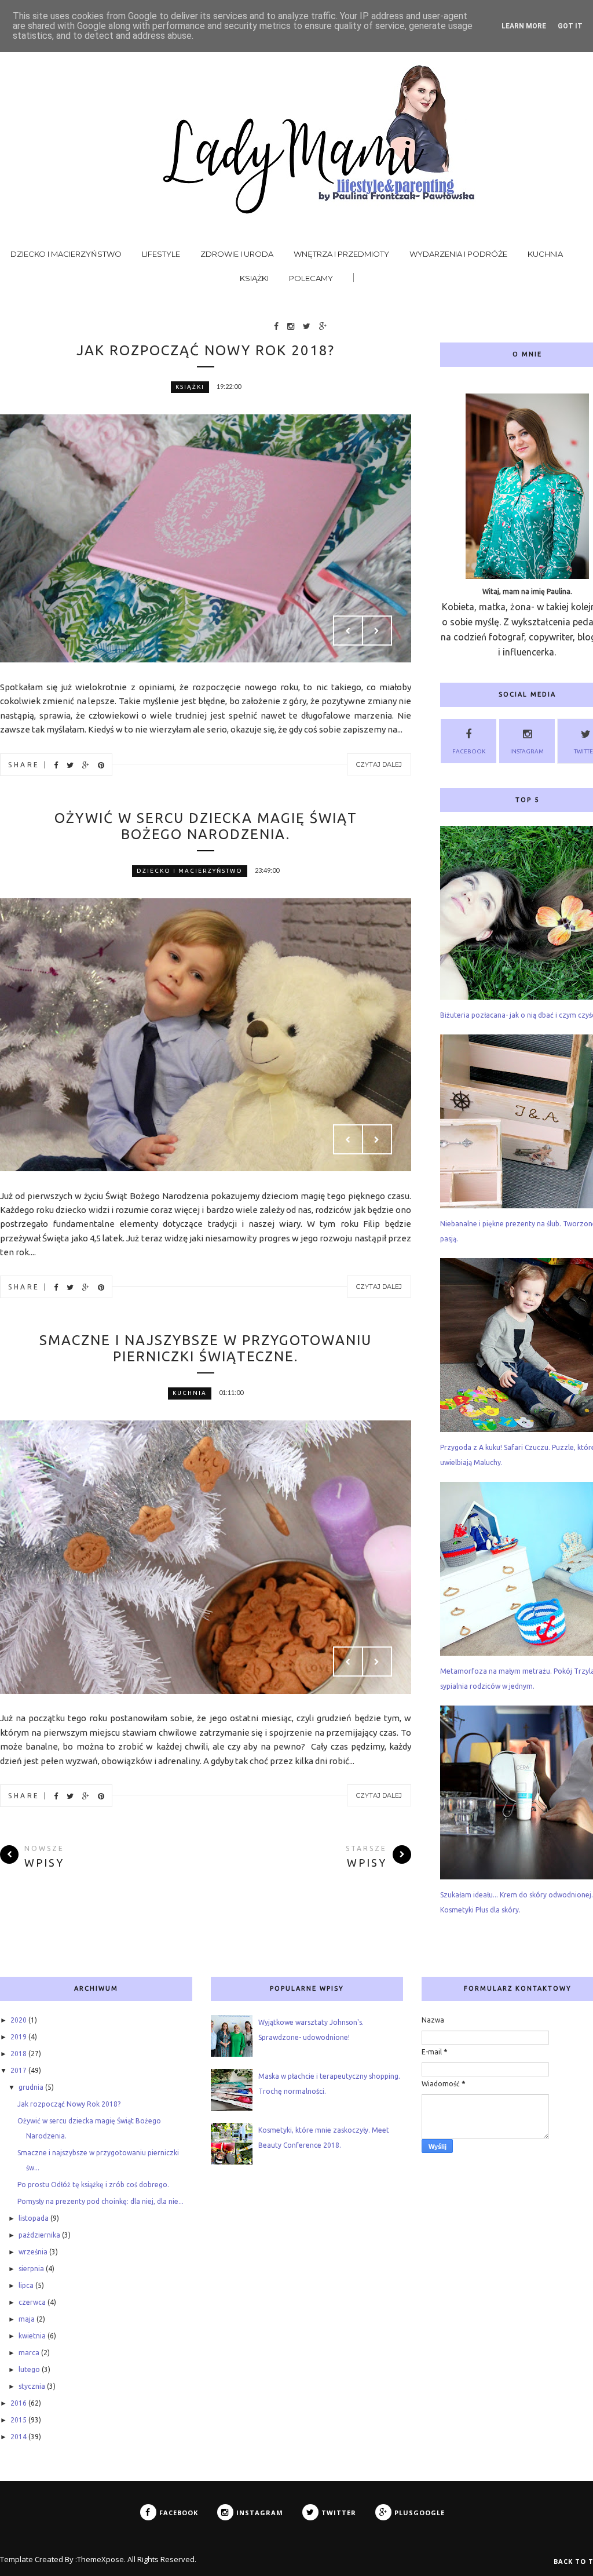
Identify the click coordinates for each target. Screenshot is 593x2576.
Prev (348, 631)
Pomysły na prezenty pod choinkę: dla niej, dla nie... (100, 2201)
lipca (26, 2285)
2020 (19, 2020)
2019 (19, 2037)
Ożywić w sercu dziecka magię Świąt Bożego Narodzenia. (206, 826)
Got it (570, 26)
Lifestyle (161, 254)
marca (29, 2353)
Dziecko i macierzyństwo (66, 254)
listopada (34, 2218)
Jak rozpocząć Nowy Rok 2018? (206, 350)
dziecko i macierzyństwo (190, 871)
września (33, 2252)
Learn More (524, 26)
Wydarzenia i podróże (458, 254)
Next (377, 631)
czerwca (32, 2302)
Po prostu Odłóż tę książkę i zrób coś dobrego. (93, 2185)
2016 (19, 2403)
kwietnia (32, 2336)
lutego (29, 2369)
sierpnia (31, 2269)
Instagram (527, 751)
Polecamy (311, 278)
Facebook (469, 751)
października (39, 2235)
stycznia (32, 2386)
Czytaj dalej (379, 764)
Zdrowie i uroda (237, 254)
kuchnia (190, 1393)
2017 (19, 2070)
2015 (19, 2420)
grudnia (31, 2087)
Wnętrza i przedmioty (341, 254)
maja (27, 2319)
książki (190, 387)
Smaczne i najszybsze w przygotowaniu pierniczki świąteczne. (206, 1348)
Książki (254, 278)
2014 (19, 2437)
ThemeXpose (100, 2559)
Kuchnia (545, 254)
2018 (19, 2054)
